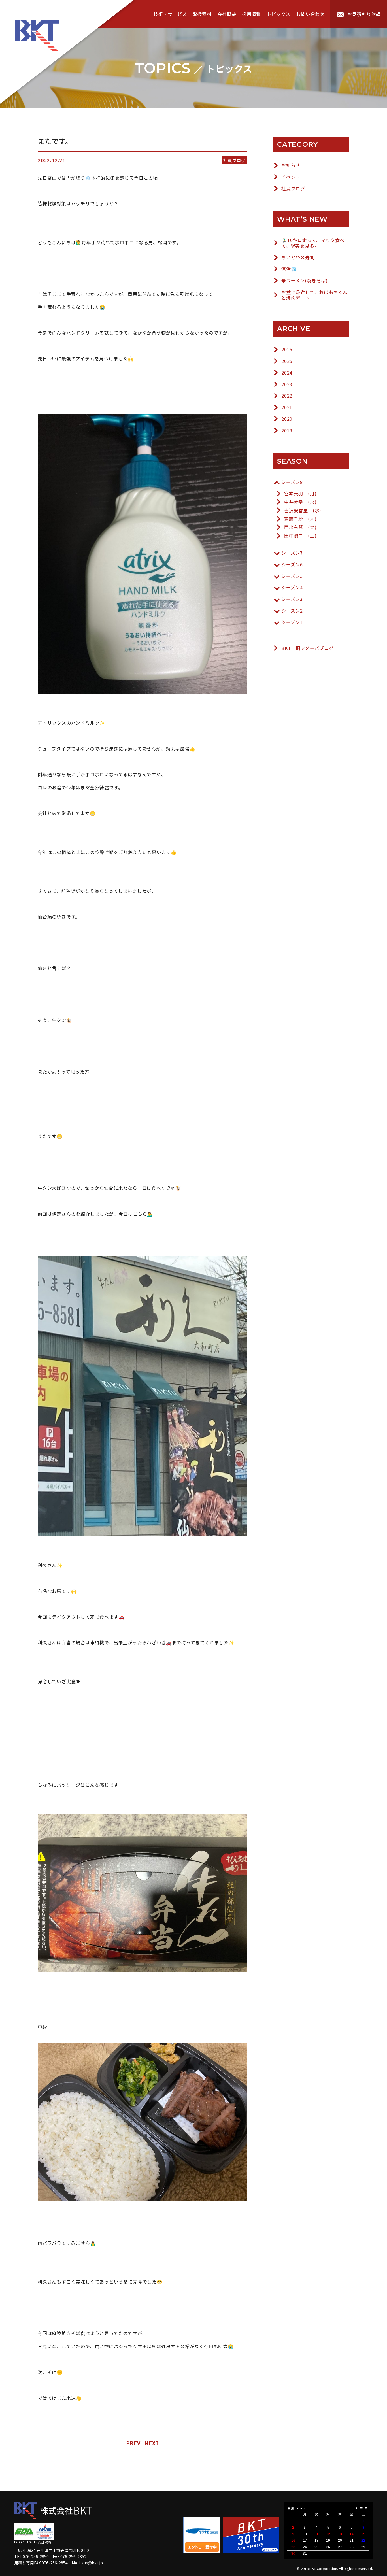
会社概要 (227, 14)
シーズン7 (292, 553)
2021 (287, 407)
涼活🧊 (289, 269)
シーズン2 (292, 611)
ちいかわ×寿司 (298, 257)
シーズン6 (292, 565)
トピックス (278, 14)
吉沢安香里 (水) (303, 510)
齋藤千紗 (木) (300, 519)
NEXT (152, 2443)
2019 (287, 431)
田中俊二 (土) (300, 536)
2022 (287, 396)
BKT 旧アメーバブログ (308, 648)
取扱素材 (202, 14)
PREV (133, 2443)
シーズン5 (292, 576)
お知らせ (291, 165)
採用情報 (251, 14)
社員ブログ (293, 189)
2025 (287, 361)
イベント (291, 177)
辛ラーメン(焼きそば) (305, 281)
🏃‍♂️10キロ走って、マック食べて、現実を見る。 (313, 243)
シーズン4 (292, 587)
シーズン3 (292, 599)
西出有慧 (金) (300, 527)
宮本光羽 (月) (300, 493)
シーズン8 (292, 482)
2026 (287, 349)
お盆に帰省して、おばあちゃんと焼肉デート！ (314, 295)
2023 (287, 384)
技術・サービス (170, 14)
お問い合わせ (310, 14)
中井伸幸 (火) (300, 502)
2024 (287, 373)
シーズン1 (292, 622)
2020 (287, 419)
